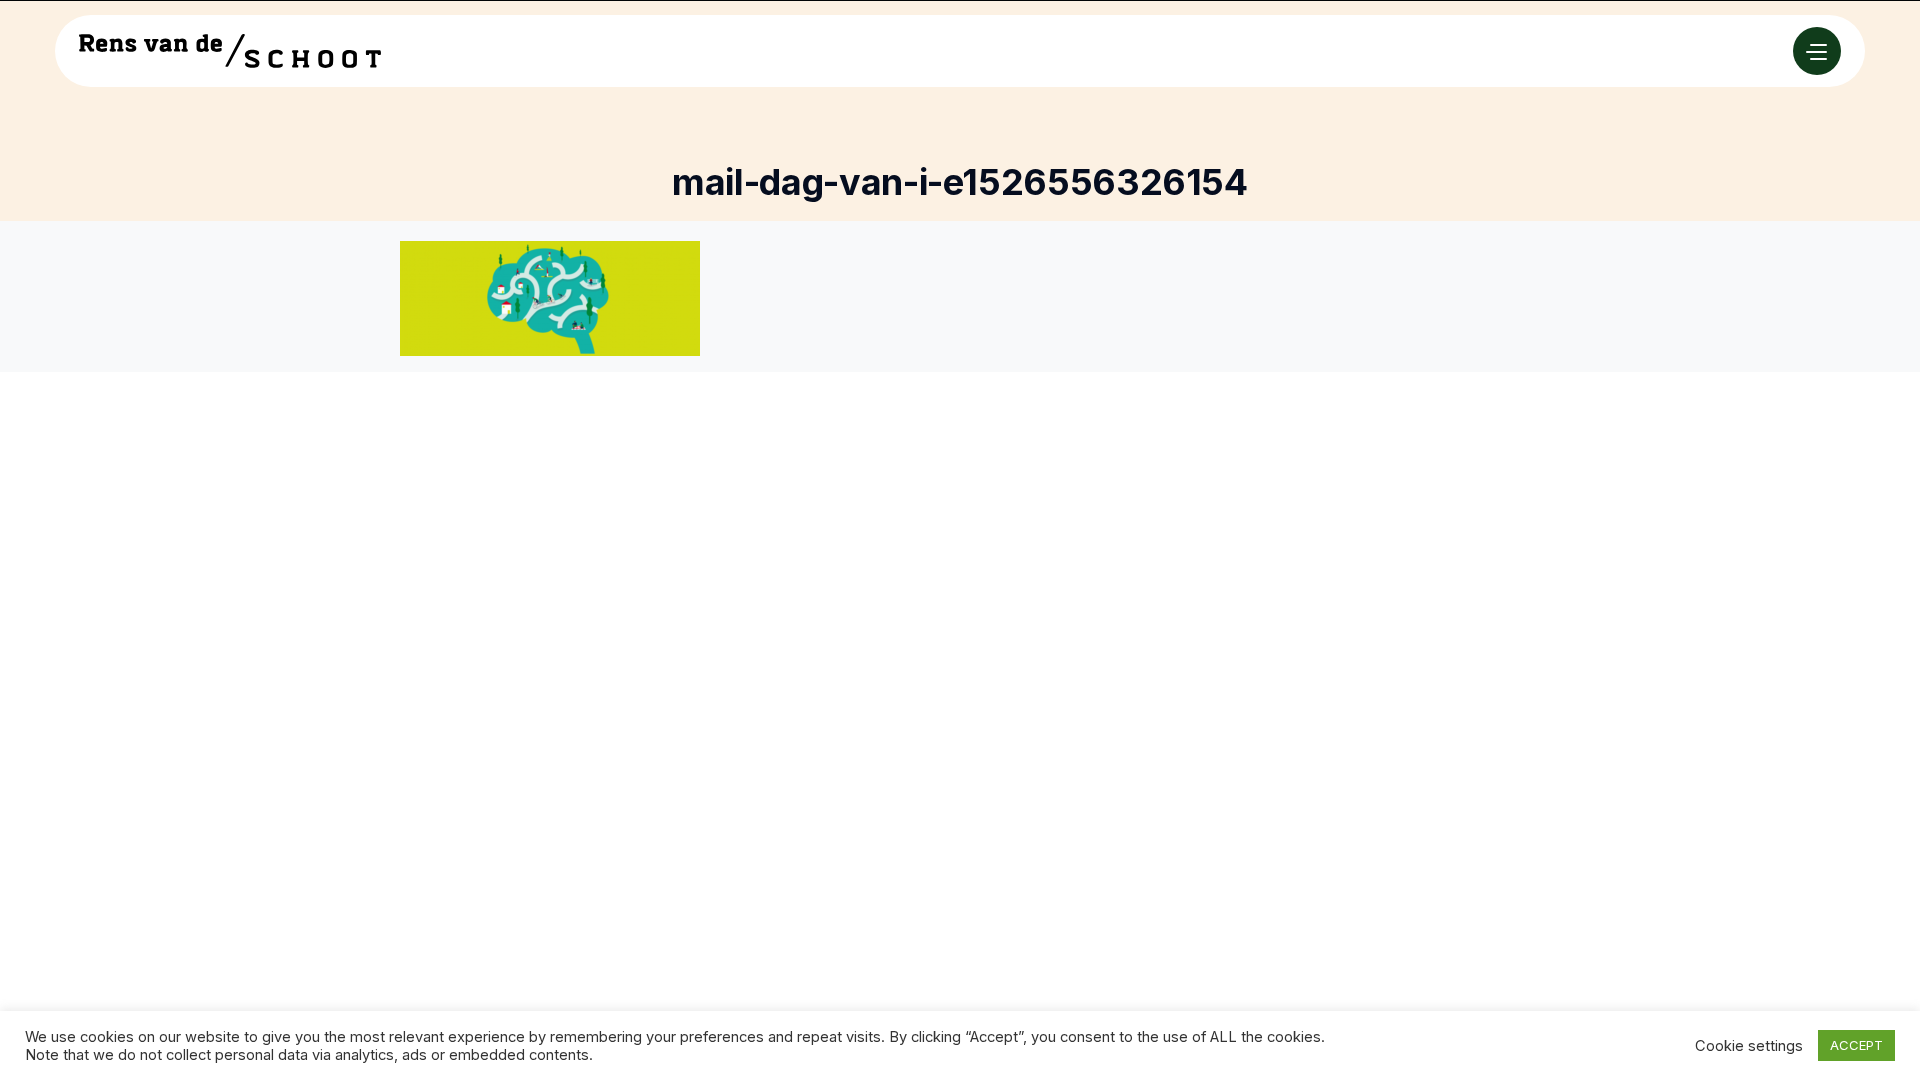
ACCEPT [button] (1856, 1045)
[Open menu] (1817, 51)
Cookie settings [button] (1749, 1046)
